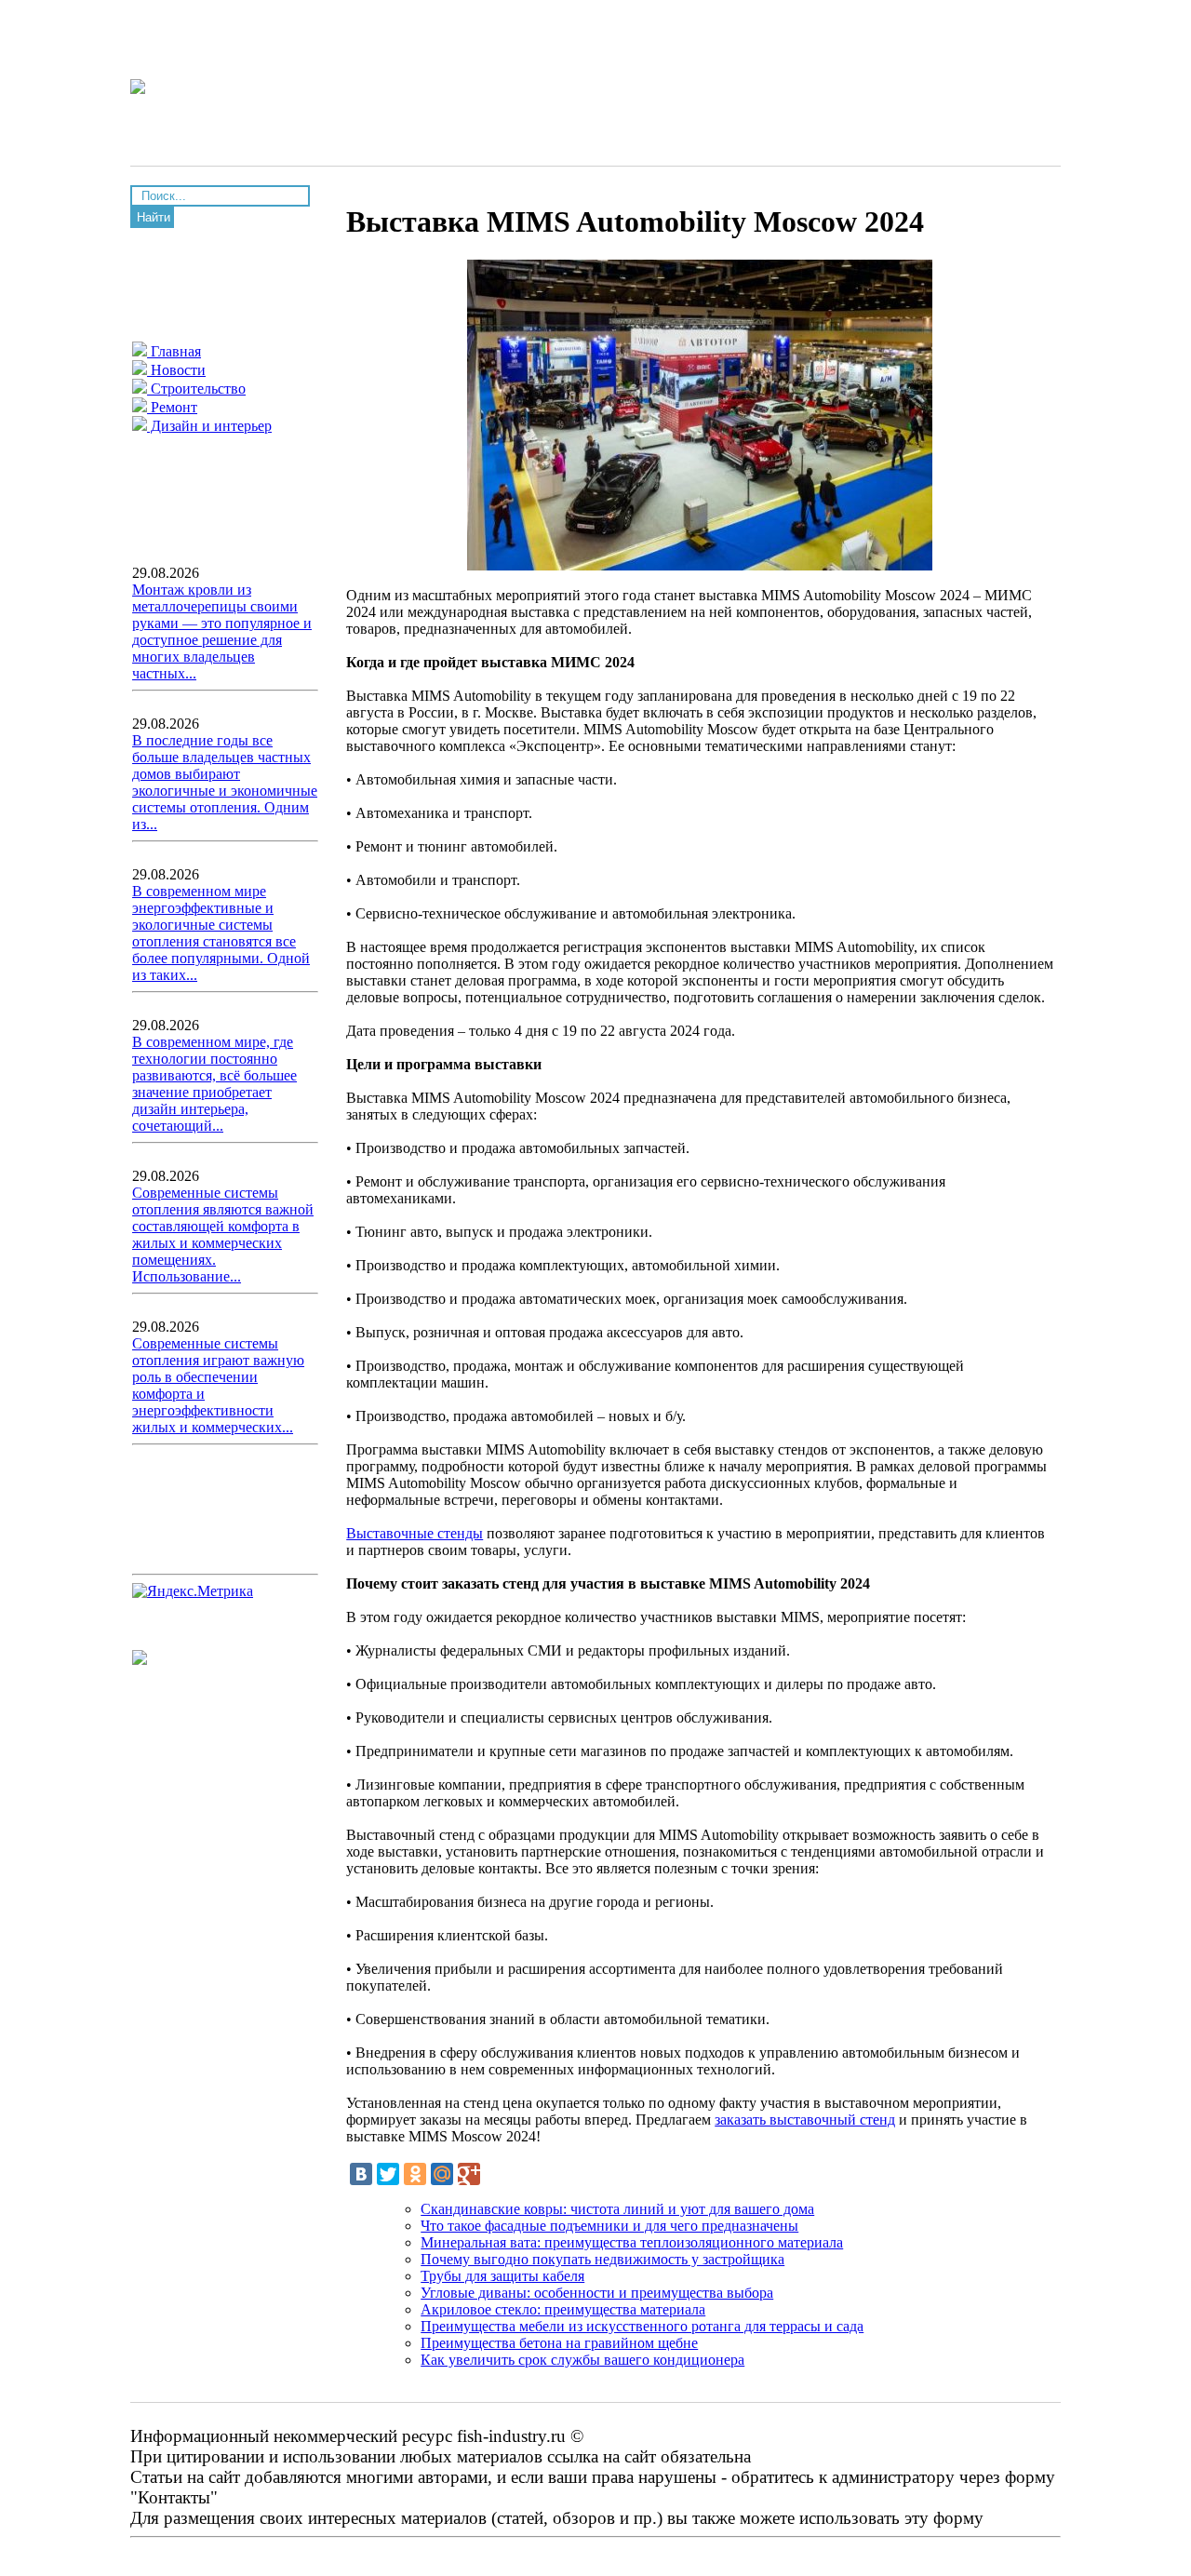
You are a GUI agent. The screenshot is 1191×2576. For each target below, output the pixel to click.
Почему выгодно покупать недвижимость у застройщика (602, 2259)
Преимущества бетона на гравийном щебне (559, 2343)
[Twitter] (388, 2174)
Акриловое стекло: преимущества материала (563, 2309)
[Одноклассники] (415, 2174)
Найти (154, 217)
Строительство (196, 389)
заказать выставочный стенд (805, 2120)
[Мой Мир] (442, 2174)
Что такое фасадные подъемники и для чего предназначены (609, 2226)
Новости (176, 370)
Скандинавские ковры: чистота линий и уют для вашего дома (617, 2209)
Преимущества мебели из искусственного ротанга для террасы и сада (642, 2326)
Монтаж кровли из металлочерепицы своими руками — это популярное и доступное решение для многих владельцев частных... (222, 631)
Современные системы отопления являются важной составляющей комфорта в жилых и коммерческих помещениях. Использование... (223, 1234)
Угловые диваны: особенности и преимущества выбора (597, 2293)
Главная (174, 351)
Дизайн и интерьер (209, 426)
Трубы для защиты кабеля (502, 2276)
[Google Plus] (469, 2174)
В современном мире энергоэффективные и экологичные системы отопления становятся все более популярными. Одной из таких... (221, 933)
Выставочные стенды (415, 1533)
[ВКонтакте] (361, 2174)
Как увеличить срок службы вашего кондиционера (582, 2360)
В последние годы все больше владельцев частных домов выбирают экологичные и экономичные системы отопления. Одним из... (225, 782)
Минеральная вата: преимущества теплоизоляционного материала (632, 2242)
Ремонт (172, 407)
